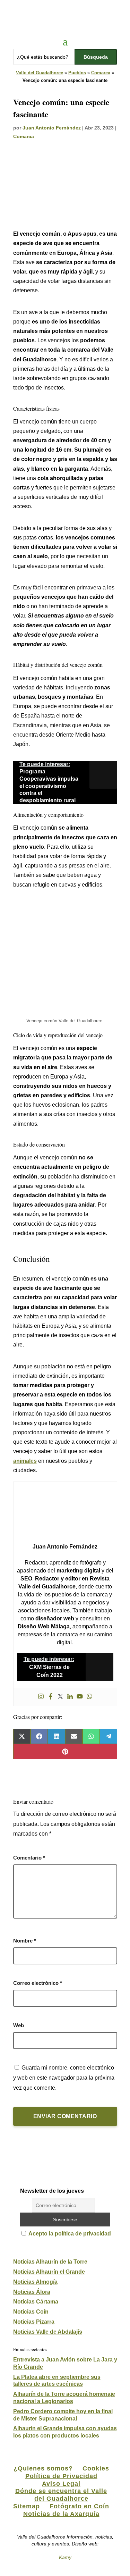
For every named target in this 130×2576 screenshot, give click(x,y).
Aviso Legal (61, 2484)
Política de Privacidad (61, 2476)
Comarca (101, 73)
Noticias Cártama (36, 2302)
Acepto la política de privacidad (70, 2234)
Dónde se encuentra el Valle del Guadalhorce (61, 2495)
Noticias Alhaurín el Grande (49, 2272)
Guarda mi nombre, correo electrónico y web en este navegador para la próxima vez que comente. (64, 2078)
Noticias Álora (32, 2292)
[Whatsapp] (89, 1697)
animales (25, 1461)
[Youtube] (80, 1697)
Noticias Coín (31, 2312)
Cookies (96, 2468)
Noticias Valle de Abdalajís (48, 2332)
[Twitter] (60, 1697)
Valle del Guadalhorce (40, 73)
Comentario (29, 1858)
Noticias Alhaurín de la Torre (50, 2262)
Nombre (25, 1941)
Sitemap (27, 2506)
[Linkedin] (70, 1697)
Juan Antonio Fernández (52, 128)
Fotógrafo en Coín (79, 2506)
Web (19, 2025)
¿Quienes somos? (43, 2468)
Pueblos (77, 73)
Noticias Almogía (35, 2282)
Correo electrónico (38, 1983)
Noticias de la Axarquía (61, 2514)
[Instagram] (41, 1697)
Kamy (65, 2557)
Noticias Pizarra (34, 2322)
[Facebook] (51, 1697)
